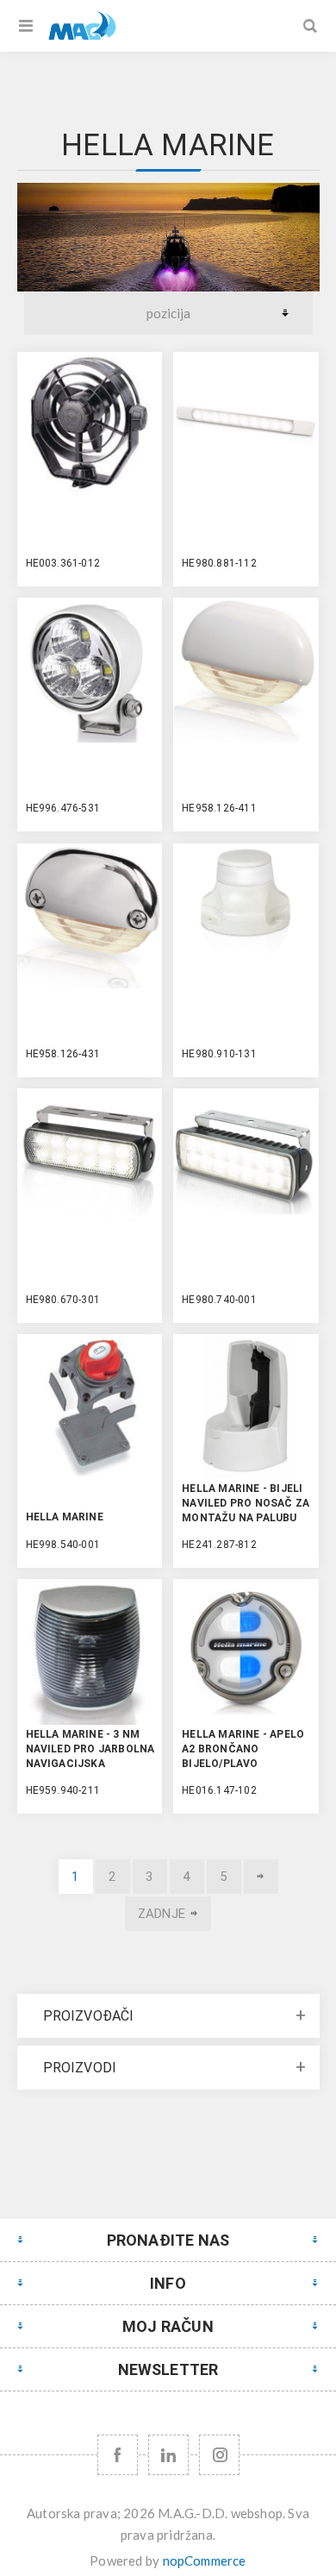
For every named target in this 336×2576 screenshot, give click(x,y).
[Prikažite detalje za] (90, 424)
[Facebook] (118, 2455)
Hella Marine (65, 1517)
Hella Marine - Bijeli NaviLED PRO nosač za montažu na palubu (246, 1503)
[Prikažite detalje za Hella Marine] (90, 1407)
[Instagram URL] (219, 2455)
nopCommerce (205, 2560)
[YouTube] (168, 2455)
